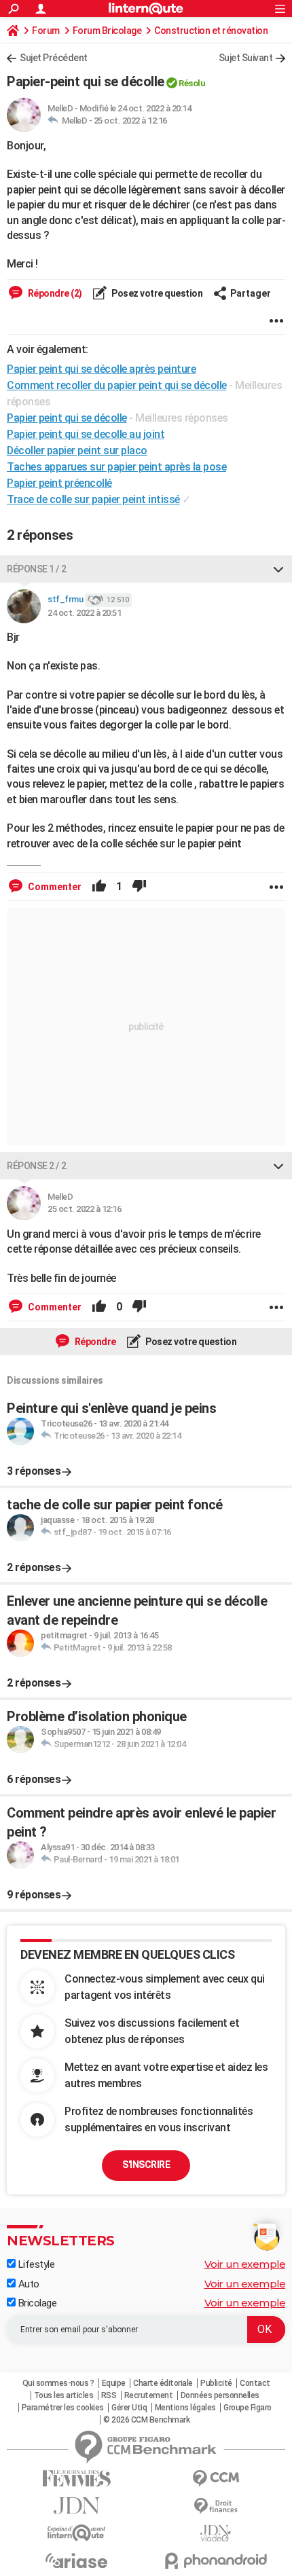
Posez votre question (157, 293)
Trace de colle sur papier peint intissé (93, 499)
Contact (255, 2383)
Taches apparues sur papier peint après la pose (116, 467)
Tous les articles (64, 2395)
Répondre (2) (54, 293)
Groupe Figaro (248, 2408)
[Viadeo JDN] (216, 2534)
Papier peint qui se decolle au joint (86, 434)
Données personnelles (220, 2395)
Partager (251, 293)
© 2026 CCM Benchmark (146, 2420)
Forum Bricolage (107, 31)
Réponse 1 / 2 (37, 569)
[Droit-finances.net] (216, 2506)
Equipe (114, 2383)
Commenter (54, 887)
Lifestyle (35, 2264)
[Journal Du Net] (76, 2506)
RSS (109, 2395)
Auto (28, 2284)
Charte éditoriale (163, 2383)
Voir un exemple (245, 2264)
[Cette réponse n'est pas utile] (139, 887)
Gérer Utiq (129, 2408)
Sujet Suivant (246, 58)
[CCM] (216, 2479)
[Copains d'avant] (76, 2533)
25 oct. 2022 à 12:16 (130, 121)
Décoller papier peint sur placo (77, 450)
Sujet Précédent (54, 58)
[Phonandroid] (216, 2561)
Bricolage (36, 2303)
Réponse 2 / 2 (37, 1166)
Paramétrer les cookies (63, 2408)
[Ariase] (76, 2560)
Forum (46, 31)
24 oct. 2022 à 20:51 (84, 613)
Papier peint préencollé (59, 483)
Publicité (216, 2383)
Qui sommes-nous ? (58, 2383)
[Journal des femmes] (76, 2479)
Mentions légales (185, 2408)
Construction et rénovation (211, 31)
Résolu (192, 83)
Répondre (94, 1342)
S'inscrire (146, 2165)
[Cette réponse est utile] (99, 887)
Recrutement (149, 2395)
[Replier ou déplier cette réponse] (278, 569)
